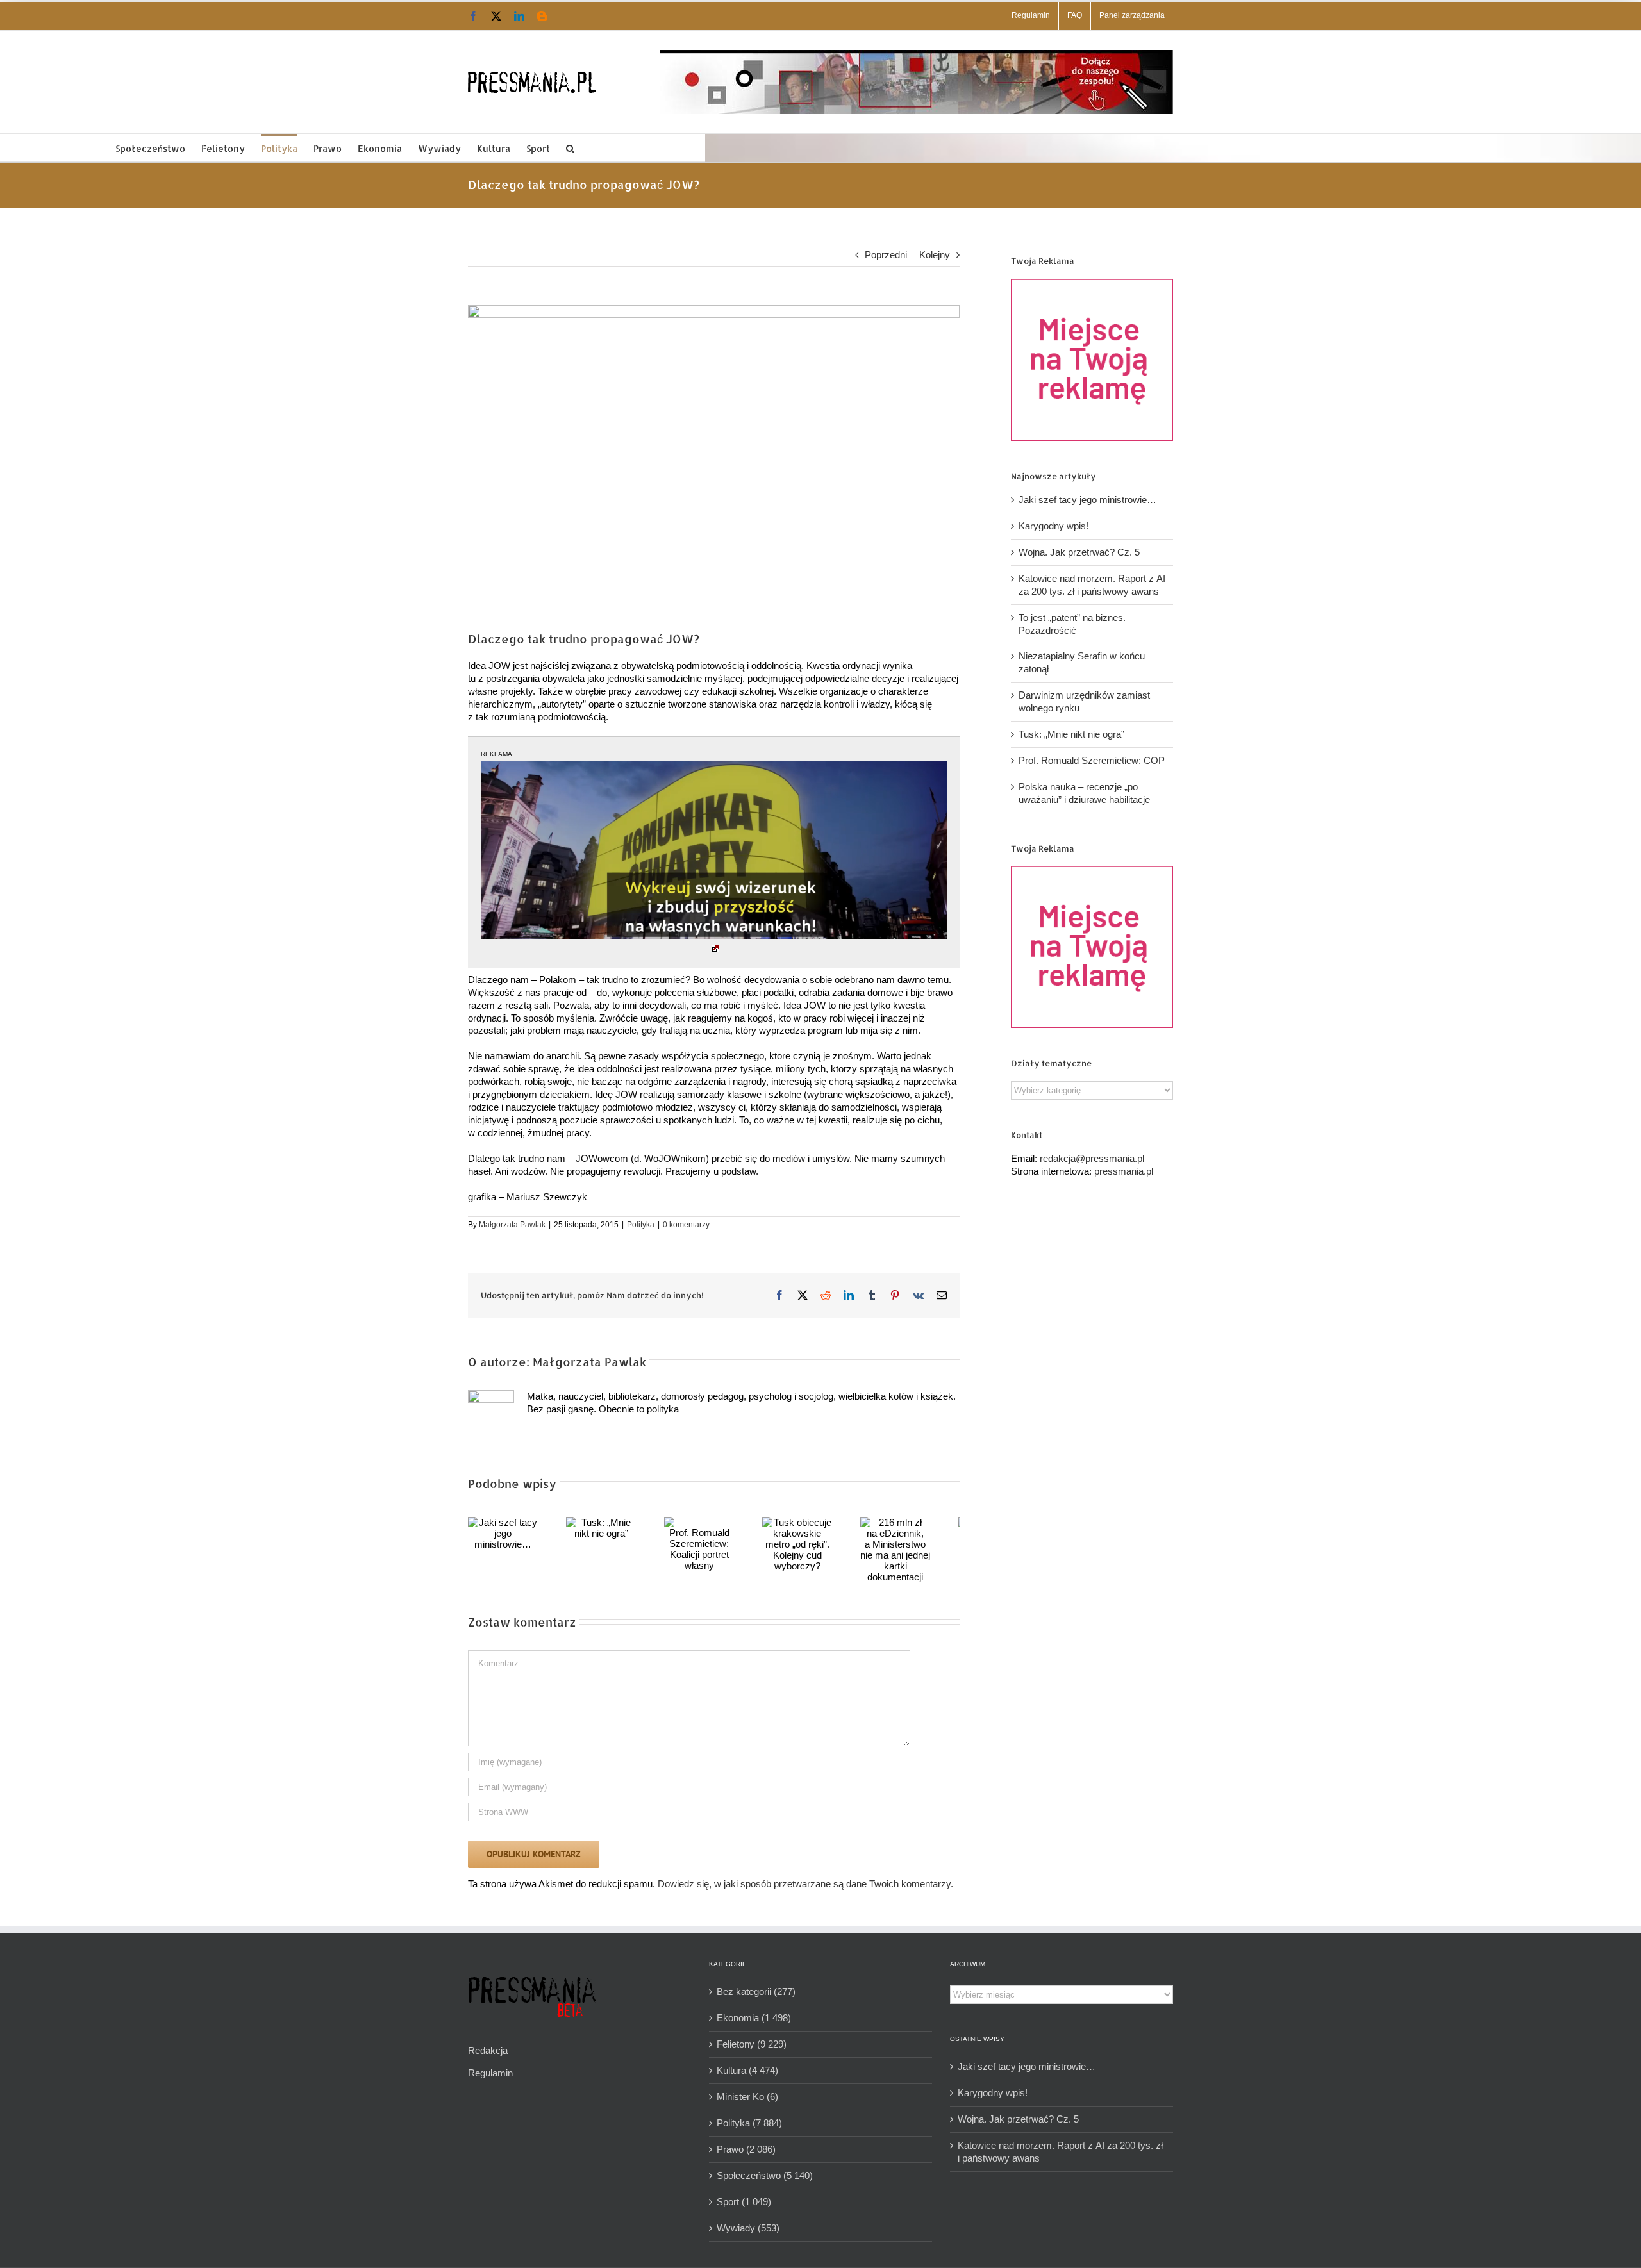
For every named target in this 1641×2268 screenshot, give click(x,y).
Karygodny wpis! (1054, 526)
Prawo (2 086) (746, 2149)
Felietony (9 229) (752, 2044)
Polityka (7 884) (749, 2123)
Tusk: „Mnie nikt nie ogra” (1071, 734)
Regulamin (490, 2073)
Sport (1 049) (744, 2202)
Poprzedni (886, 255)
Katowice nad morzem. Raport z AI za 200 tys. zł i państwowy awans (1060, 2152)
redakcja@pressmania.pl (1092, 1158)
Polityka (641, 1225)
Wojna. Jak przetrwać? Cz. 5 (1079, 552)
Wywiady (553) (748, 2228)
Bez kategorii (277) (756, 1991)
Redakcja (488, 2050)
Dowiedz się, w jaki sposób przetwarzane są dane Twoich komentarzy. (805, 1884)
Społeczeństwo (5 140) (765, 2175)
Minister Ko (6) (747, 2097)
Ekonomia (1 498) (754, 2018)
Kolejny (935, 255)
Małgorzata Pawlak (512, 1225)
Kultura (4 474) (747, 2070)
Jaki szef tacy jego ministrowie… (1087, 500)
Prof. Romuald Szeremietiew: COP (1092, 760)
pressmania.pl (1124, 1171)
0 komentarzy (686, 1225)
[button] (570, 148)
